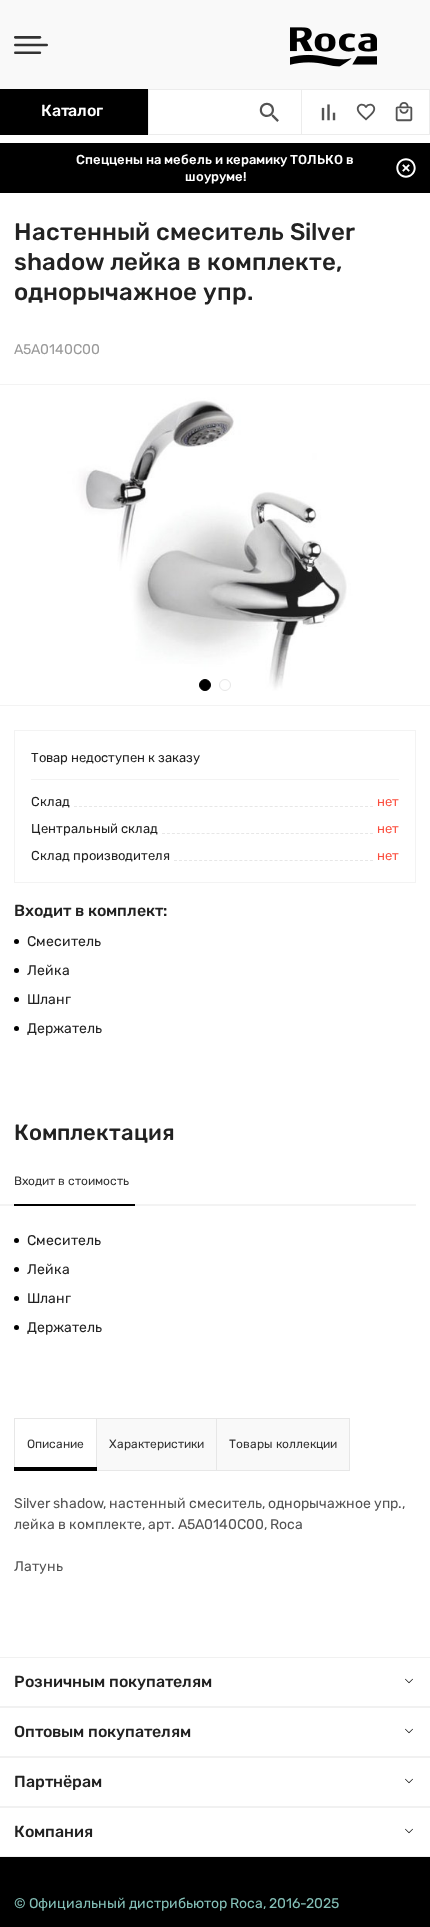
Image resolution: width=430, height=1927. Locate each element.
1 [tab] (205, 685)
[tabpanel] (215, 545)
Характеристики (156, 1444)
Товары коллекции (283, 1444)
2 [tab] (225, 685)
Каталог (71, 110)
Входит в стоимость (71, 1181)
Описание (55, 1444)
